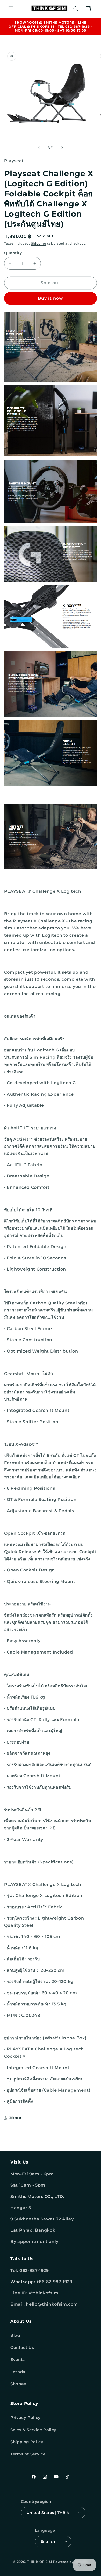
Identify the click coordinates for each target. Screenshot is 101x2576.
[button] (11, 9)
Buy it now (51, 298)
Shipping (39, 244)
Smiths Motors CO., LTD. (37, 2197)
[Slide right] (62, 147)
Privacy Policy (26, 2418)
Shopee (18, 2384)
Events (18, 2360)
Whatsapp (22, 2282)
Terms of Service (28, 2454)
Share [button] (15, 2117)
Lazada (18, 2372)
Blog (15, 2335)
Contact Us (22, 2348)
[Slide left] (39, 147)
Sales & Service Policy (33, 2430)
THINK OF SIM (40, 2562)
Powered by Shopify (71, 2562)
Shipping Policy (27, 2442)
